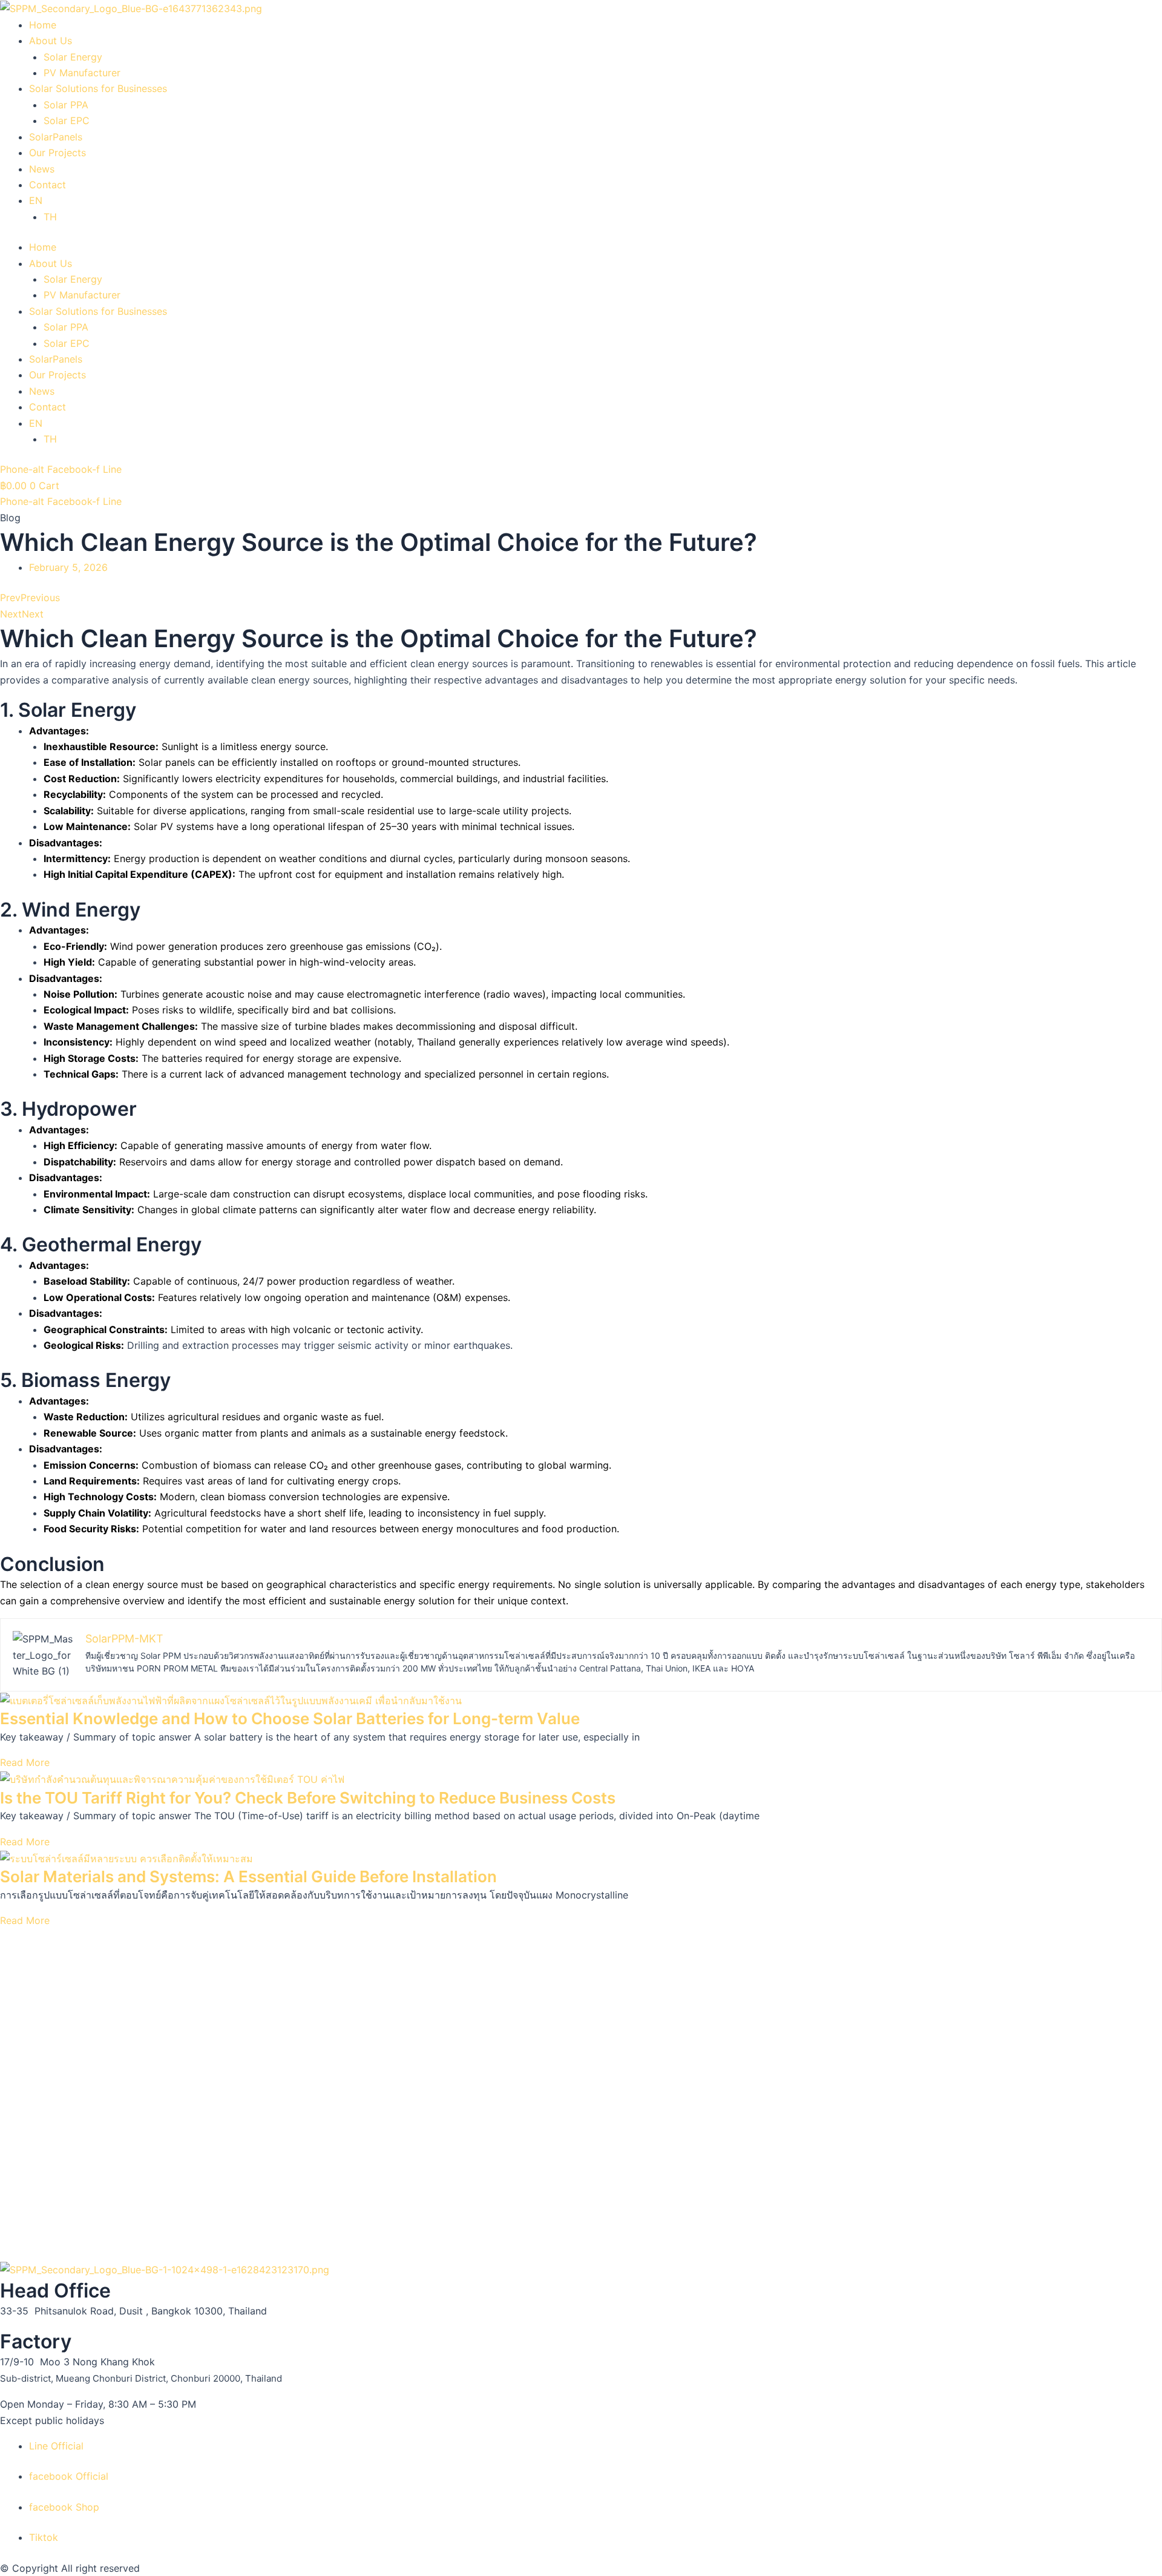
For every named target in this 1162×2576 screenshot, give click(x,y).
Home (43, 25)
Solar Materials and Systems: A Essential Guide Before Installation (248, 1876)
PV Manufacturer (82, 73)
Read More (25, 1762)
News (42, 169)
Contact (48, 185)
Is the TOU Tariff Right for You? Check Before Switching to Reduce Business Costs (308, 1798)
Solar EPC (67, 120)
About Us (51, 41)
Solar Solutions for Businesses (98, 88)
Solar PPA (66, 105)
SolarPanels (56, 137)
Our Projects (57, 153)
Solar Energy (73, 57)
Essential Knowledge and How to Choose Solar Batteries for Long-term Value (290, 1718)
